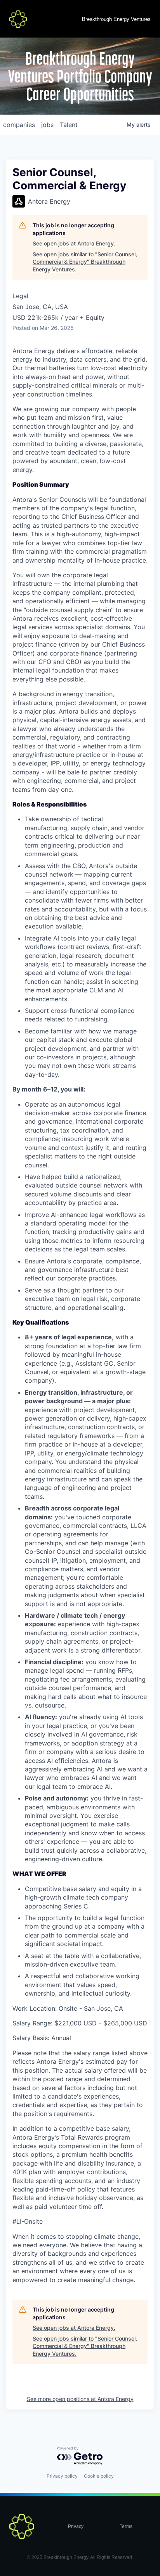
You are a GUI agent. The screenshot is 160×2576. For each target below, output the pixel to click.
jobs (47, 125)
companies (19, 125)
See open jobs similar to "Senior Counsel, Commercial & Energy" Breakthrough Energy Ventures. (85, 262)
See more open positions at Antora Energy (80, 2399)
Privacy (76, 2526)
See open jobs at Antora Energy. (74, 243)
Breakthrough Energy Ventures (116, 19)
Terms (126, 2526)
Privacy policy (62, 2476)
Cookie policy (99, 2476)
